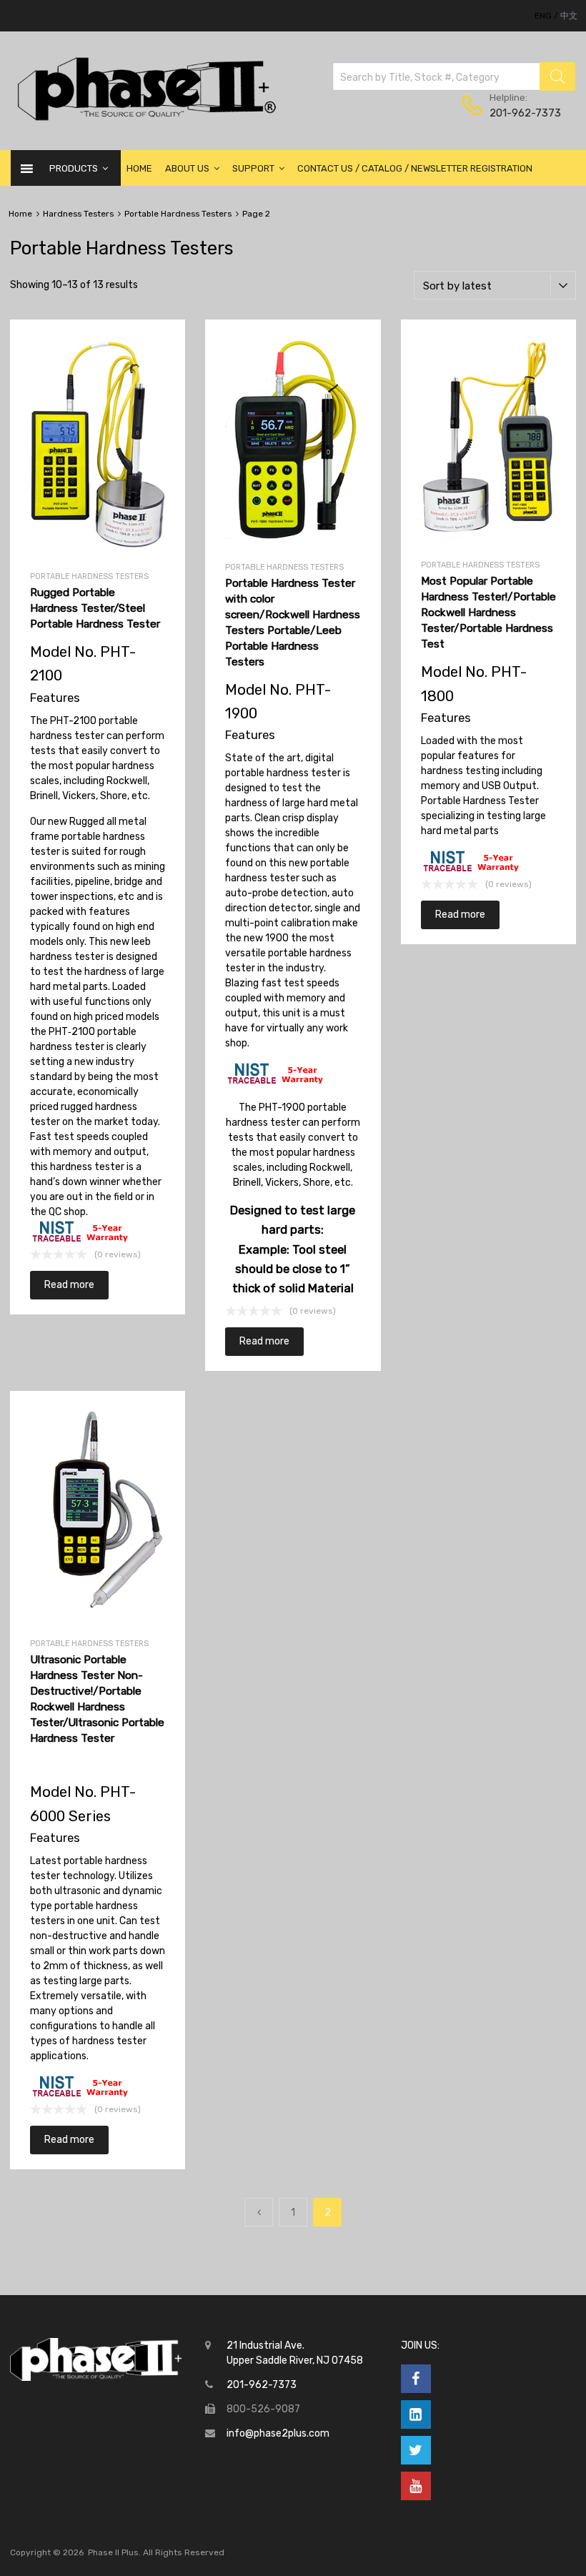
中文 (569, 16)
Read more (69, 1285)
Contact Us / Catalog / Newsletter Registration (415, 168)
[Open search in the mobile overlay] (454, 76)
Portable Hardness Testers (178, 214)
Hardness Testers (78, 214)
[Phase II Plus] (145, 119)
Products (74, 168)
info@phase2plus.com (278, 2433)
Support (253, 168)
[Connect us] (416, 2379)
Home (139, 168)
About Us (187, 168)
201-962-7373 (525, 113)
